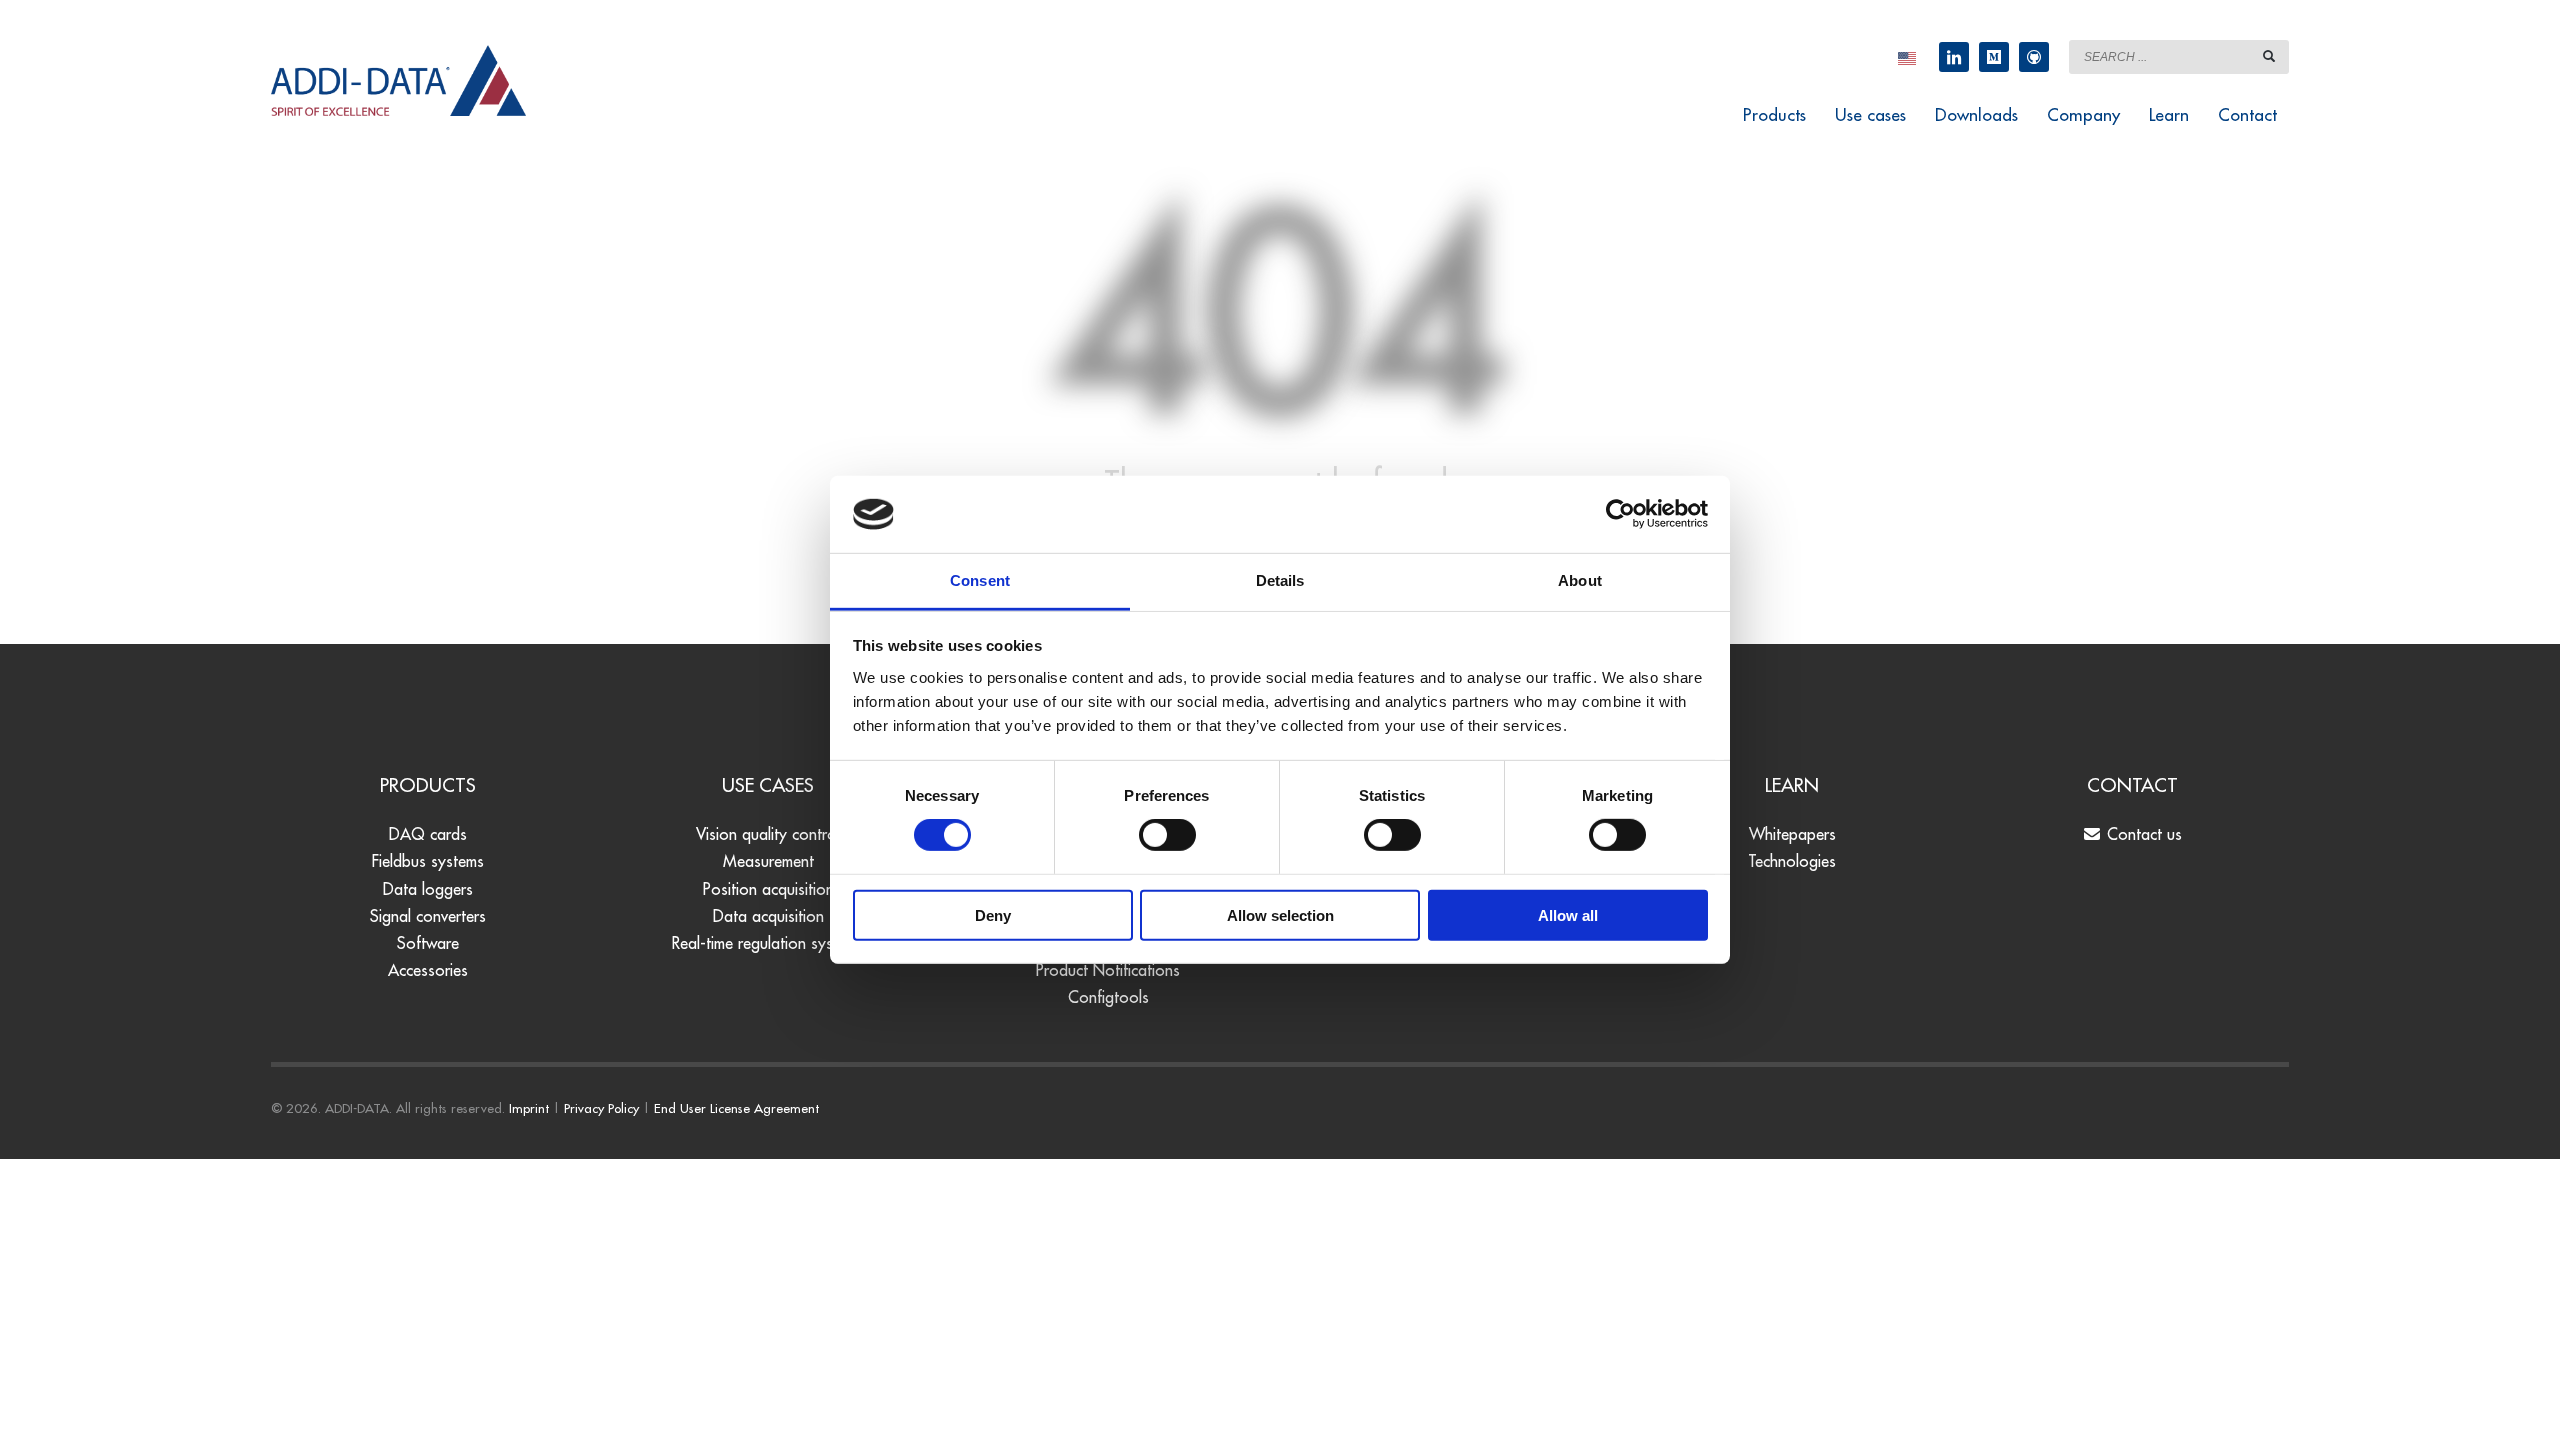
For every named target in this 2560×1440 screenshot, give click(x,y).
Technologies (1792, 861)
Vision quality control (768, 834)
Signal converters (428, 916)
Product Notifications (1108, 970)
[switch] (1167, 835)
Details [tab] (1280, 580)
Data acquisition (768, 916)
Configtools (1108, 997)
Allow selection (1280, 914)
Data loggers (428, 889)
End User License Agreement (736, 1108)
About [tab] (1580, 580)
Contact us (2142, 834)
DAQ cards (428, 834)
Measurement (768, 861)
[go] (2269, 56)
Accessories (428, 970)
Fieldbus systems (428, 861)
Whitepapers (1792, 834)
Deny (993, 914)
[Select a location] (1907, 57)
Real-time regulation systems (768, 943)
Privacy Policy (601, 1108)
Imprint (529, 1108)
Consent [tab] (980, 580)
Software (428, 943)
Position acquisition (768, 889)
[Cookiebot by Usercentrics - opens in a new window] (1620, 514)
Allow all (1568, 914)
